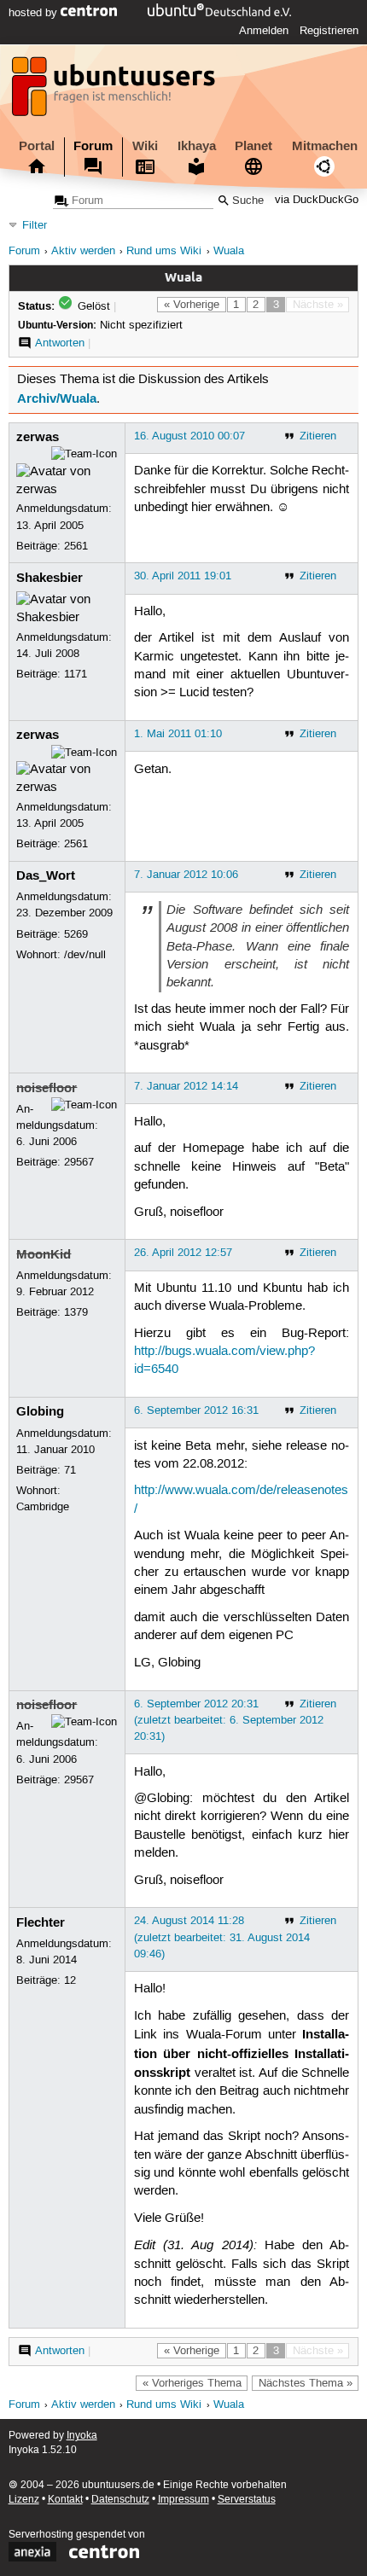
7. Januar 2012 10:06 (186, 875)
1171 (76, 674)
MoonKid (44, 1254)
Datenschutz (120, 2500)
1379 (76, 1312)
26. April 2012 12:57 (183, 1253)
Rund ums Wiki (164, 251)
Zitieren (318, 436)
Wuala (229, 251)
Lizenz (24, 2500)
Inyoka (82, 2436)
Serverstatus (247, 2500)
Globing (40, 1411)
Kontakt (65, 2500)
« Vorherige (192, 305)
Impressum (183, 2500)
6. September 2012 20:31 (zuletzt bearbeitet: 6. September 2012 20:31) (229, 1720)
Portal (37, 146)
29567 (79, 1162)
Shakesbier (50, 578)
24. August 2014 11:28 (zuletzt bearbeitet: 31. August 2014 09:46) (222, 1937)
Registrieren (329, 31)
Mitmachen (325, 146)
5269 (76, 934)
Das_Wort (46, 875)
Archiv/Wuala (57, 398)
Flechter (41, 1922)
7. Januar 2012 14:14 (186, 1086)
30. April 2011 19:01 (183, 576)
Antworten (60, 343)
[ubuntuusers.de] (115, 91)
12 (70, 1980)
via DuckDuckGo (317, 201)
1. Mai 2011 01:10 (178, 734)
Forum (93, 146)
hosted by (35, 13)
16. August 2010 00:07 (189, 436)
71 (70, 1470)
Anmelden (264, 31)
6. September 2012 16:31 (196, 1410)
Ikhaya (197, 146)
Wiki (145, 146)
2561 (76, 546)
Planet (253, 146)
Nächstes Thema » (306, 2383)
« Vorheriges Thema (192, 2383)
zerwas (38, 437)
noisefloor (47, 1088)
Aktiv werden (83, 251)
